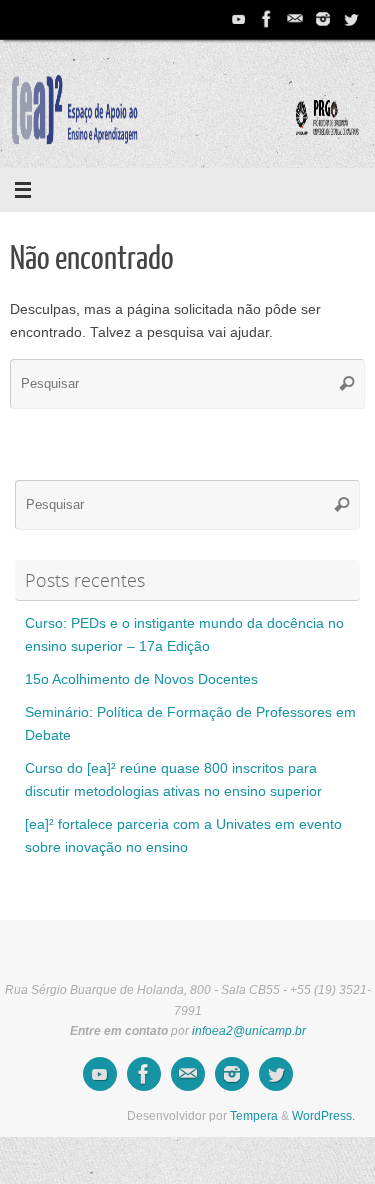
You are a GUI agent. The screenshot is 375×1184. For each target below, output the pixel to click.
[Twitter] (351, 19)
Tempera (254, 1116)
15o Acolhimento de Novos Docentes (141, 679)
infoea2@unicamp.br (249, 1031)
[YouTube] (239, 19)
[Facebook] (267, 19)
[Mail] (295, 19)
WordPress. (323, 1116)
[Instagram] (323, 19)
